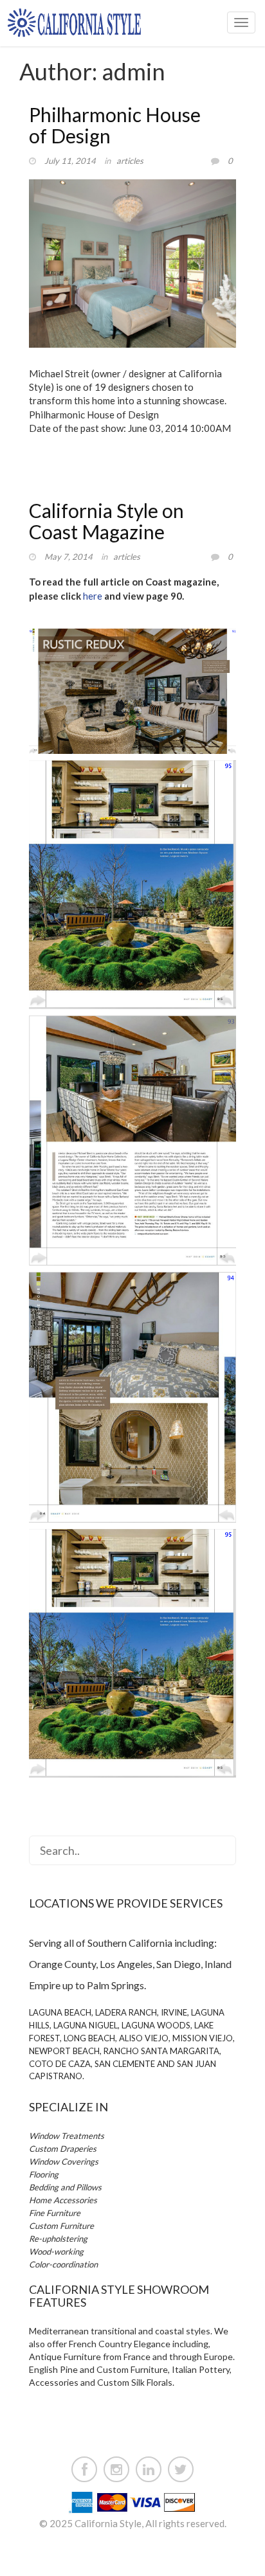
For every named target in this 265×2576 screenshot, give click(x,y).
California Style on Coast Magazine (106, 521)
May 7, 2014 (69, 557)
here (93, 596)
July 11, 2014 (70, 161)
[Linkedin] (149, 2467)
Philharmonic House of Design (115, 125)
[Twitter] (181, 2467)
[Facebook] (84, 2467)
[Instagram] (116, 2467)
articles (130, 161)
